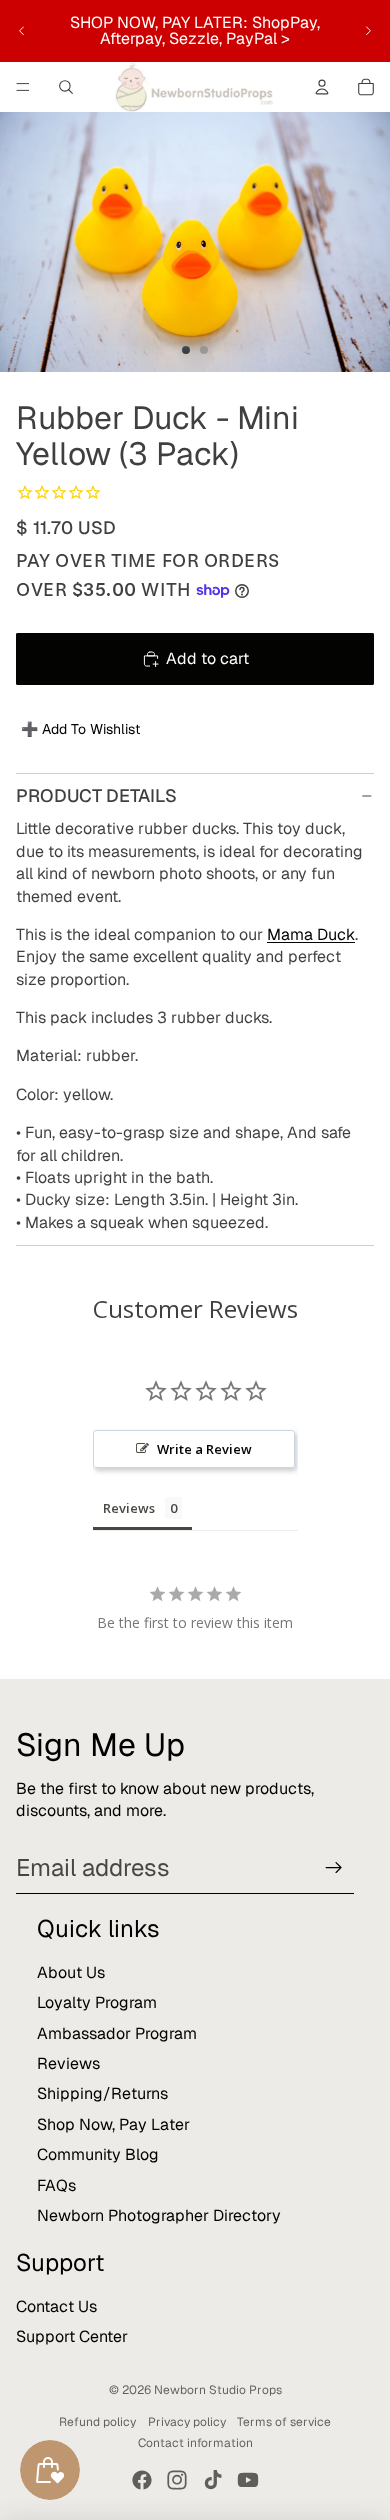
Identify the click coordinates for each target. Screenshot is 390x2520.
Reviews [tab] (129, 1508)
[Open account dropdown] (322, 87)
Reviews (68, 2063)
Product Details (96, 795)
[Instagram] (177, 2480)
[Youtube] (248, 2480)
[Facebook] (142, 2480)
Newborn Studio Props (218, 2390)
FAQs (56, 2185)
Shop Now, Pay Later (113, 2124)
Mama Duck (311, 934)
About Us (71, 1972)
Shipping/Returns (102, 2093)
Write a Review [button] (204, 1449)
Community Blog (98, 2154)
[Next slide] (368, 31)
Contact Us (56, 2306)
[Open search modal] (66, 87)
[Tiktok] (213, 2480)
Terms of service (284, 2422)
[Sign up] (334, 1868)
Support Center (72, 2336)
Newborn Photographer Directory (159, 2215)
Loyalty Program (97, 2002)
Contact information (195, 2443)
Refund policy (97, 2422)
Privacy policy (187, 2422)
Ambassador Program (117, 2033)
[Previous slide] (22, 31)
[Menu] (23, 87)
